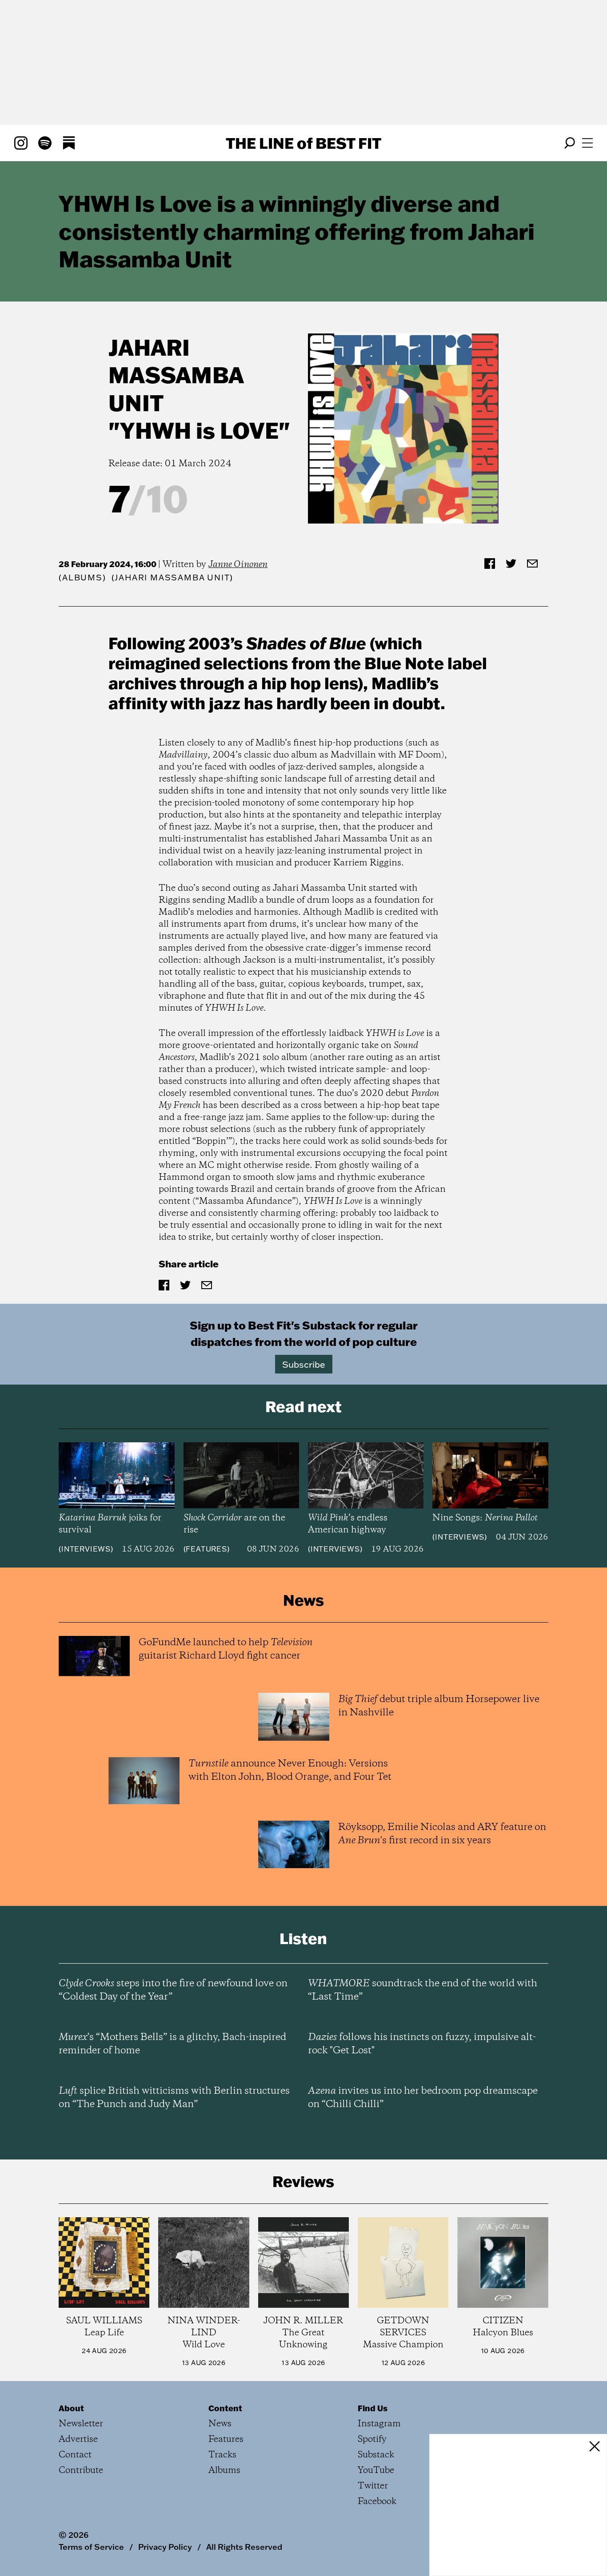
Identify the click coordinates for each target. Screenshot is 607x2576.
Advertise (78, 2439)
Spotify (372, 2439)
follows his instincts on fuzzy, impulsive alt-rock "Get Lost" (422, 2044)
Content (225, 2408)
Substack (376, 2455)
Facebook (377, 2502)
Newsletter (81, 2424)
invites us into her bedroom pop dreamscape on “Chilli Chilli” (423, 2098)
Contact (75, 2455)
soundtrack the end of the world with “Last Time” (423, 1990)
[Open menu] (587, 143)
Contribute (81, 2471)
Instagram (379, 2424)
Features (206, 1549)
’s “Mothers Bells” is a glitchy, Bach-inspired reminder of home (172, 2044)
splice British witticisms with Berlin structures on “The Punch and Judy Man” (174, 2098)
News (220, 2424)
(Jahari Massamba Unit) (173, 578)
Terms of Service (91, 2547)
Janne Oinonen (238, 565)
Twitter (373, 2486)
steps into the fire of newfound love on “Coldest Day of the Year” (173, 1990)
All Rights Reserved (244, 2547)
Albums (82, 578)
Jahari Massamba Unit (176, 375)
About (71, 2408)
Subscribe (304, 1364)
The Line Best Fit (303, 143)
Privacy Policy (165, 2547)
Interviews (86, 1549)
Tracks (222, 2455)
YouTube (376, 2471)
